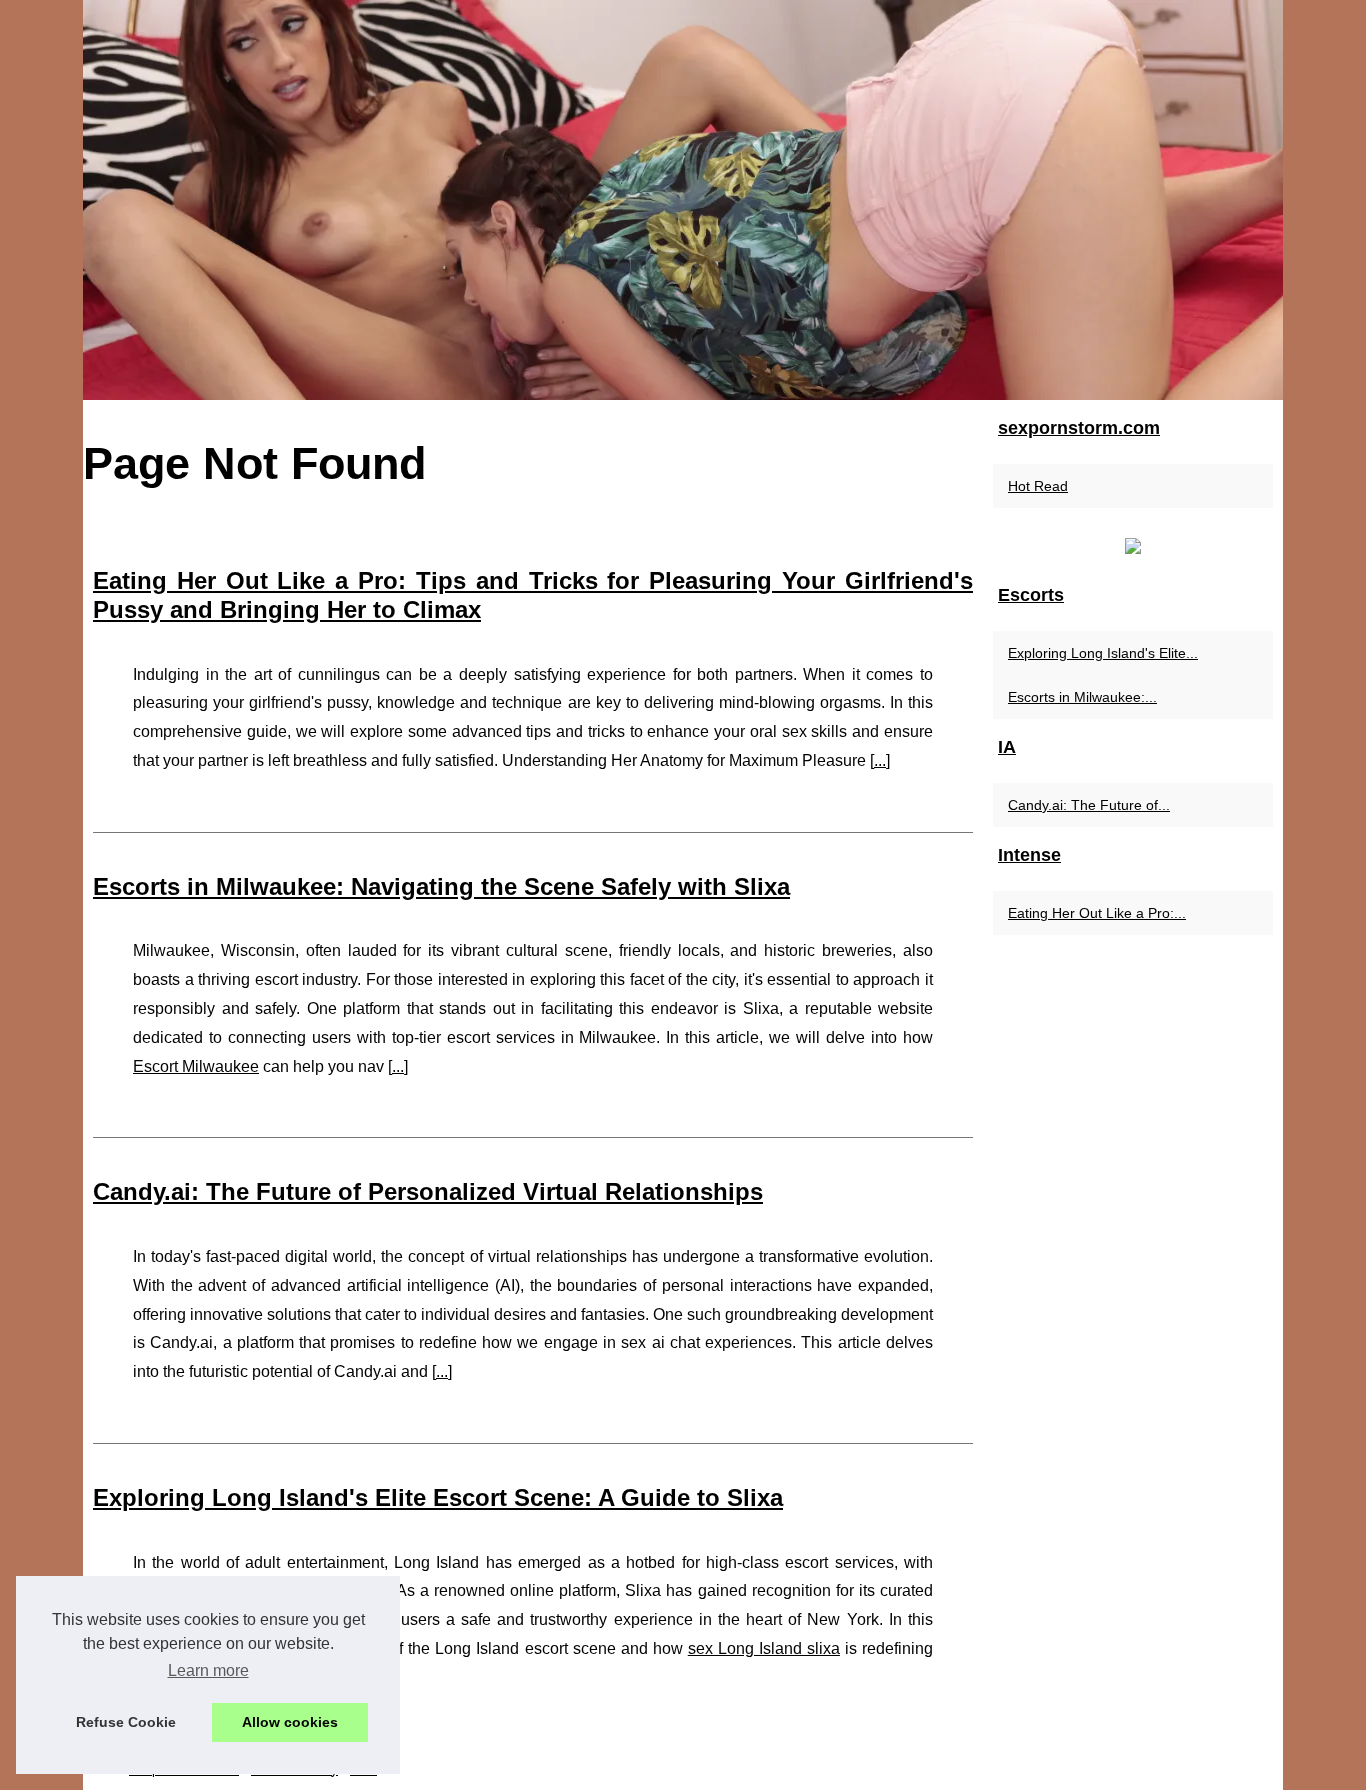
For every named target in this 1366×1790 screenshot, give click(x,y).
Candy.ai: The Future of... (1089, 805)
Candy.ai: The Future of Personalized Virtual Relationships (428, 1191)
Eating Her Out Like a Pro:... (1097, 913)
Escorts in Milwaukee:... (1082, 697)
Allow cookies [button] (290, 1722)
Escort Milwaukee (196, 1066)
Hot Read (1038, 486)
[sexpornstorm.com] (683, 200)
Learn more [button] (208, 1670)
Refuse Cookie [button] (126, 1722)
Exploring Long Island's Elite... (1103, 653)
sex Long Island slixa (764, 1648)
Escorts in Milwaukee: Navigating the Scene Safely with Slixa (441, 886)
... (880, 760)
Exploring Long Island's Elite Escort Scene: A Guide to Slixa (438, 1497)
